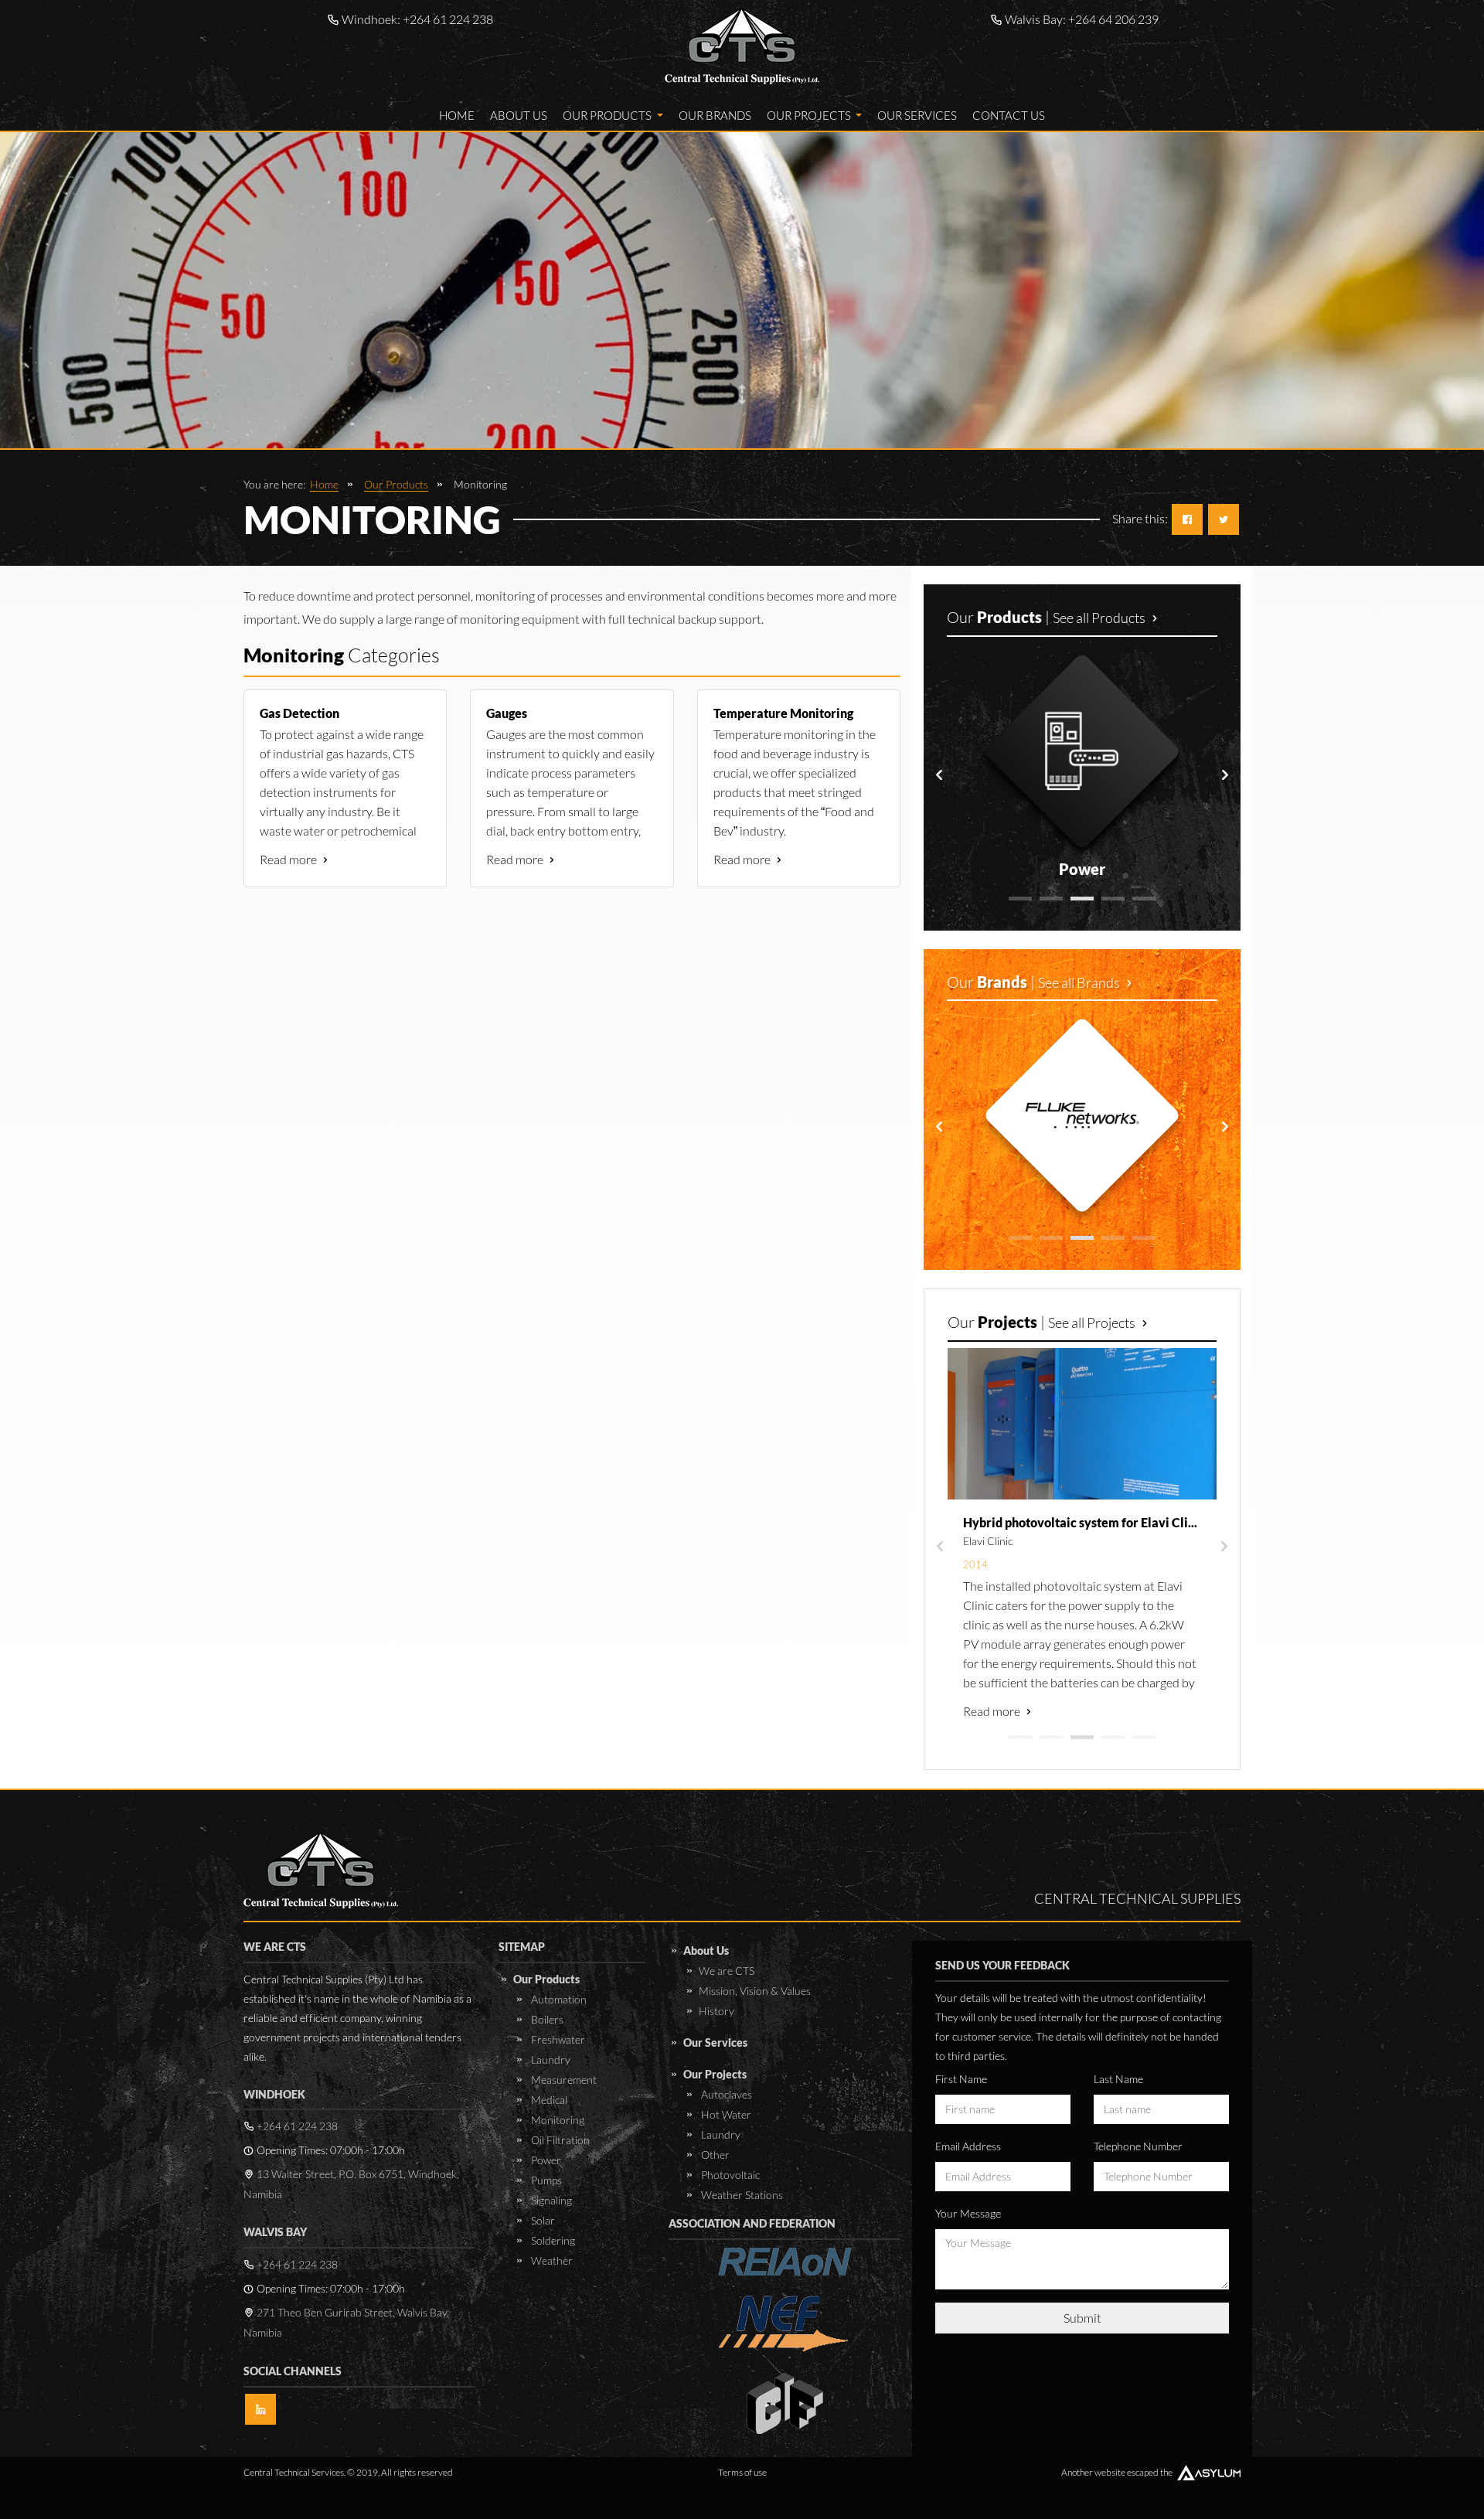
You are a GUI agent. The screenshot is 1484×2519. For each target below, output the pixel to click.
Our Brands (715, 115)
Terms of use (742, 2472)
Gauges (507, 713)
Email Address (968, 2146)
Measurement (563, 2080)
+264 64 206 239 (1113, 19)
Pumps (545, 2180)
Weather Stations (741, 2195)
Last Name (1118, 2079)
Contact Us (1009, 115)
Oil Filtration (559, 2140)
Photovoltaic (729, 2175)
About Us (519, 115)
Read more (289, 859)
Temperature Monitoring (783, 713)
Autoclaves (725, 2094)
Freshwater (557, 2039)
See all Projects (1093, 1322)
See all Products (1100, 618)
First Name (961, 2079)
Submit (1082, 2318)
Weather (551, 2260)
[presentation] (939, 775)
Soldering (552, 2240)
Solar (542, 2220)
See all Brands (1080, 982)
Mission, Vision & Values (755, 1991)
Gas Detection (300, 713)
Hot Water (725, 2114)
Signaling (550, 2200)
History (716, 2011)
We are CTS (727, 1971)
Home (457, 115)
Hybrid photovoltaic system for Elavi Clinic (1084, 1522)
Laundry (550, 2059)
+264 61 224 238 (448, 19)
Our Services (917, 115)
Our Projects (810, 115)
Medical (548, 2100)
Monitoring (556, 2120)
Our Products (608, 115)
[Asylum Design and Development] (1209, 2473)
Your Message (968, 2213)
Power (545, 2160)
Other (714, 2155)
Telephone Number (1138, 2146)
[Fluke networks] (1082, 1115)
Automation (558, 1999)
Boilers (546, 2019)
